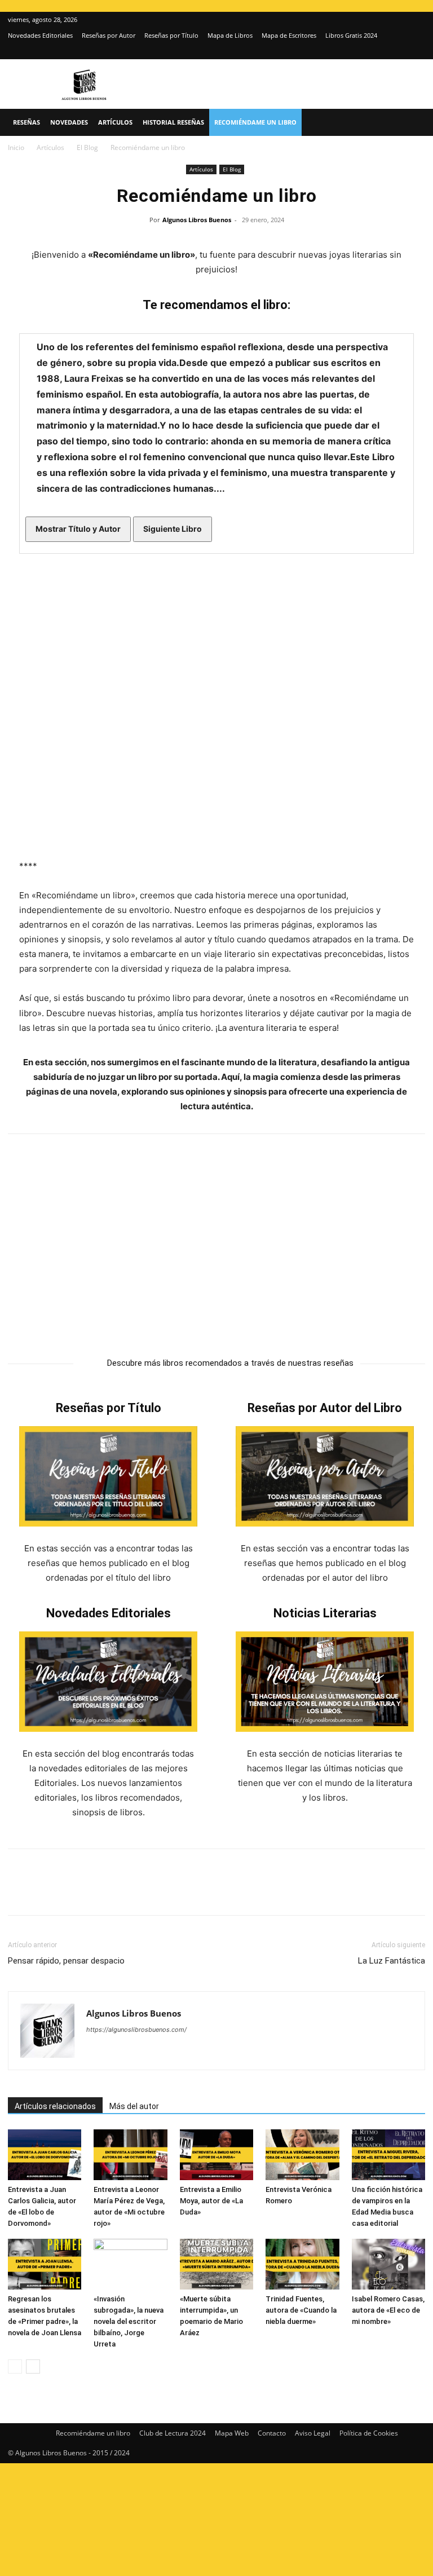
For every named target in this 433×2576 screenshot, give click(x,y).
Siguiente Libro (173, 529)
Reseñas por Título (171, 35)
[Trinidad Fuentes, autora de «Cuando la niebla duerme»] (302, 2264)
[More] (201, 1892)
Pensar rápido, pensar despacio (66, 1961)
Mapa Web (232, 2433)
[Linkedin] (123, 1892)
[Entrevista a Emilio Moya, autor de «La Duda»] (216, 2155)
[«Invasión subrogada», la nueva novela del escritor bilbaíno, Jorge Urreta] (130, 2264)
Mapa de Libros (230, 35)
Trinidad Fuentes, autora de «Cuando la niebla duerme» (301, 2310)
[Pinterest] (71, 1892)
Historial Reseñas (173, 122)
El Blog (87, 147)
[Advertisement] (216, 1240)
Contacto (272, 2433)
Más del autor (134, 2106)
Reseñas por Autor (109, 35)
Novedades (69, 122)
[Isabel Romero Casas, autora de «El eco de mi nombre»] (388, 2264)
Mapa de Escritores (289, 35)
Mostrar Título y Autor (78, 529)
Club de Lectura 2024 (173, 2433)
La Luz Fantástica (392, 1961)
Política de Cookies (369, 2433)
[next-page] (33, 2367)
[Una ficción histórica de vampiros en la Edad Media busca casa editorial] (388, 2155)
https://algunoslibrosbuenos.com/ (136, 2030)
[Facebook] (19, 1892)
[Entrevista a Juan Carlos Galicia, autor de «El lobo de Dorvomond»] (45, 2155)
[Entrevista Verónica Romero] (302, 2155)
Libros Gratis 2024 (351, 35)
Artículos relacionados (55, 2106)
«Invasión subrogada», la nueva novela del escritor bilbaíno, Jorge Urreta (129, 2321)
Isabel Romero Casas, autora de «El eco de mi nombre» (388, 2310)
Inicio (16, 147)
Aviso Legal (313, 2433)
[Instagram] (398, 51)
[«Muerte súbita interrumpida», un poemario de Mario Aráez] (216, 2264)
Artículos (115, 122)
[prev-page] (15, 2367)
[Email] (149, 1892)
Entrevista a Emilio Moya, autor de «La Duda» (211, 2201)
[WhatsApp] (97, 1892)
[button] (412, 123)
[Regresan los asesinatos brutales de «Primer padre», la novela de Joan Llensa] (45, 2264)
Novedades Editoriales (40, 35)
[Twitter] (417, 51)
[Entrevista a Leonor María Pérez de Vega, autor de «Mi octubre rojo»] (130, 2155)
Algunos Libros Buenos (197, 220)
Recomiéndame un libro (255, 122)
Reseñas (26, 122)
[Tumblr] (175, 1892)
